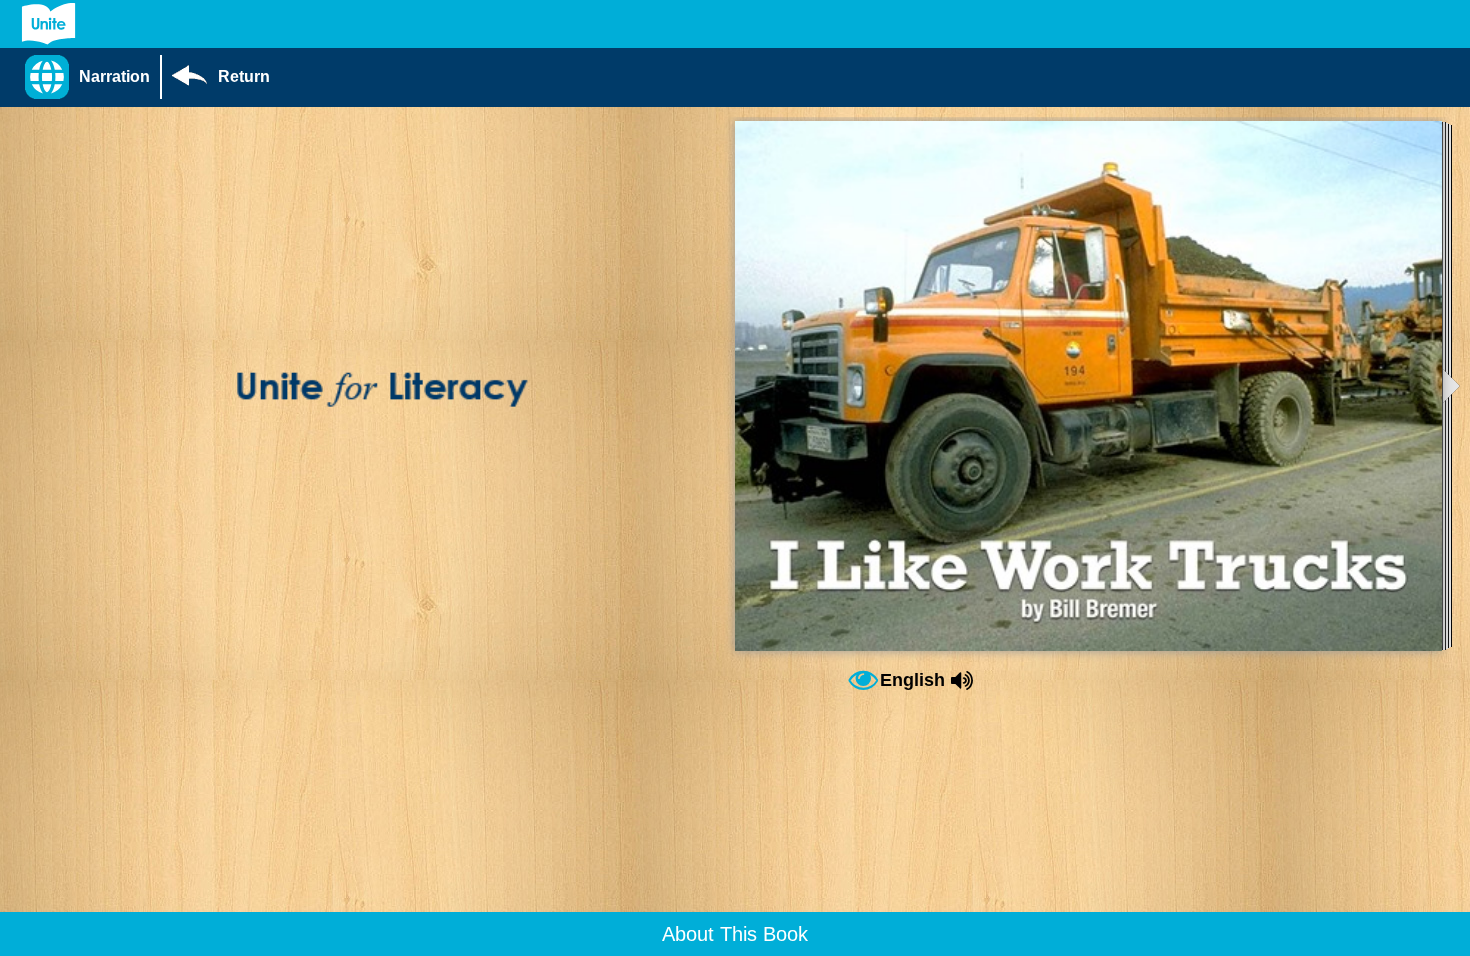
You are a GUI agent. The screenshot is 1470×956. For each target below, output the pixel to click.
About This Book (735, 934)
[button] (92, 77)
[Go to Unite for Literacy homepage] (48, 24)
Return (244, 76)
